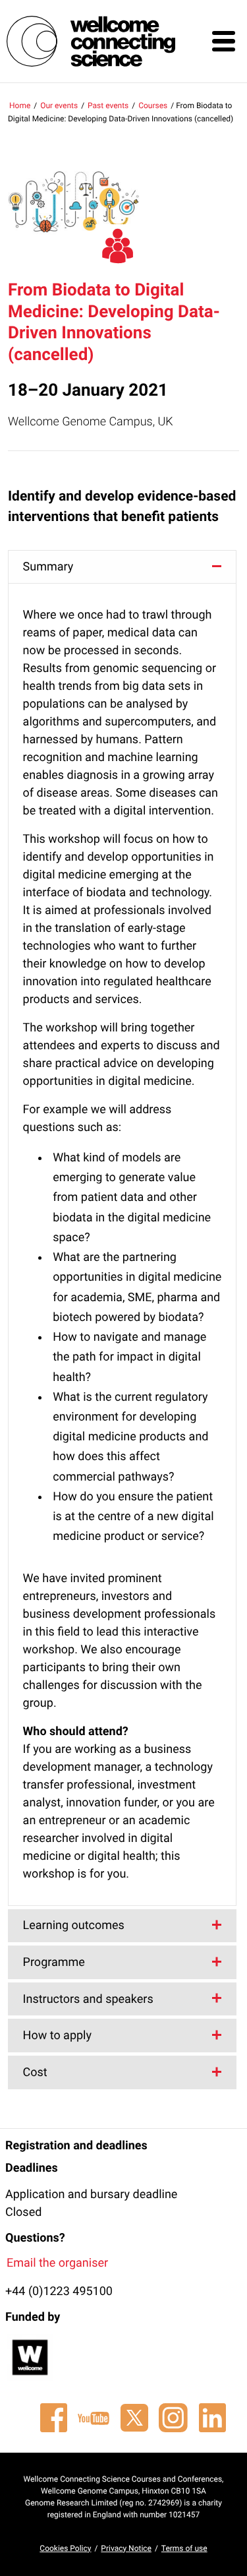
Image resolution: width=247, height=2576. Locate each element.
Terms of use (184, 2548)
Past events (108, 106)
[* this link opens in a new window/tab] (53, 2418)
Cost (35, 2072)
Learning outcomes (74, 1925)
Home (20, 106)
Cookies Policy (65, 2548)
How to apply (57, 2036)
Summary (48, 567)
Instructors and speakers (88, 1999)
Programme (54, 1962)
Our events (59, 106)
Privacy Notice (126, 2548)
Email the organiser (57, 2263)
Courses (153, 106)
